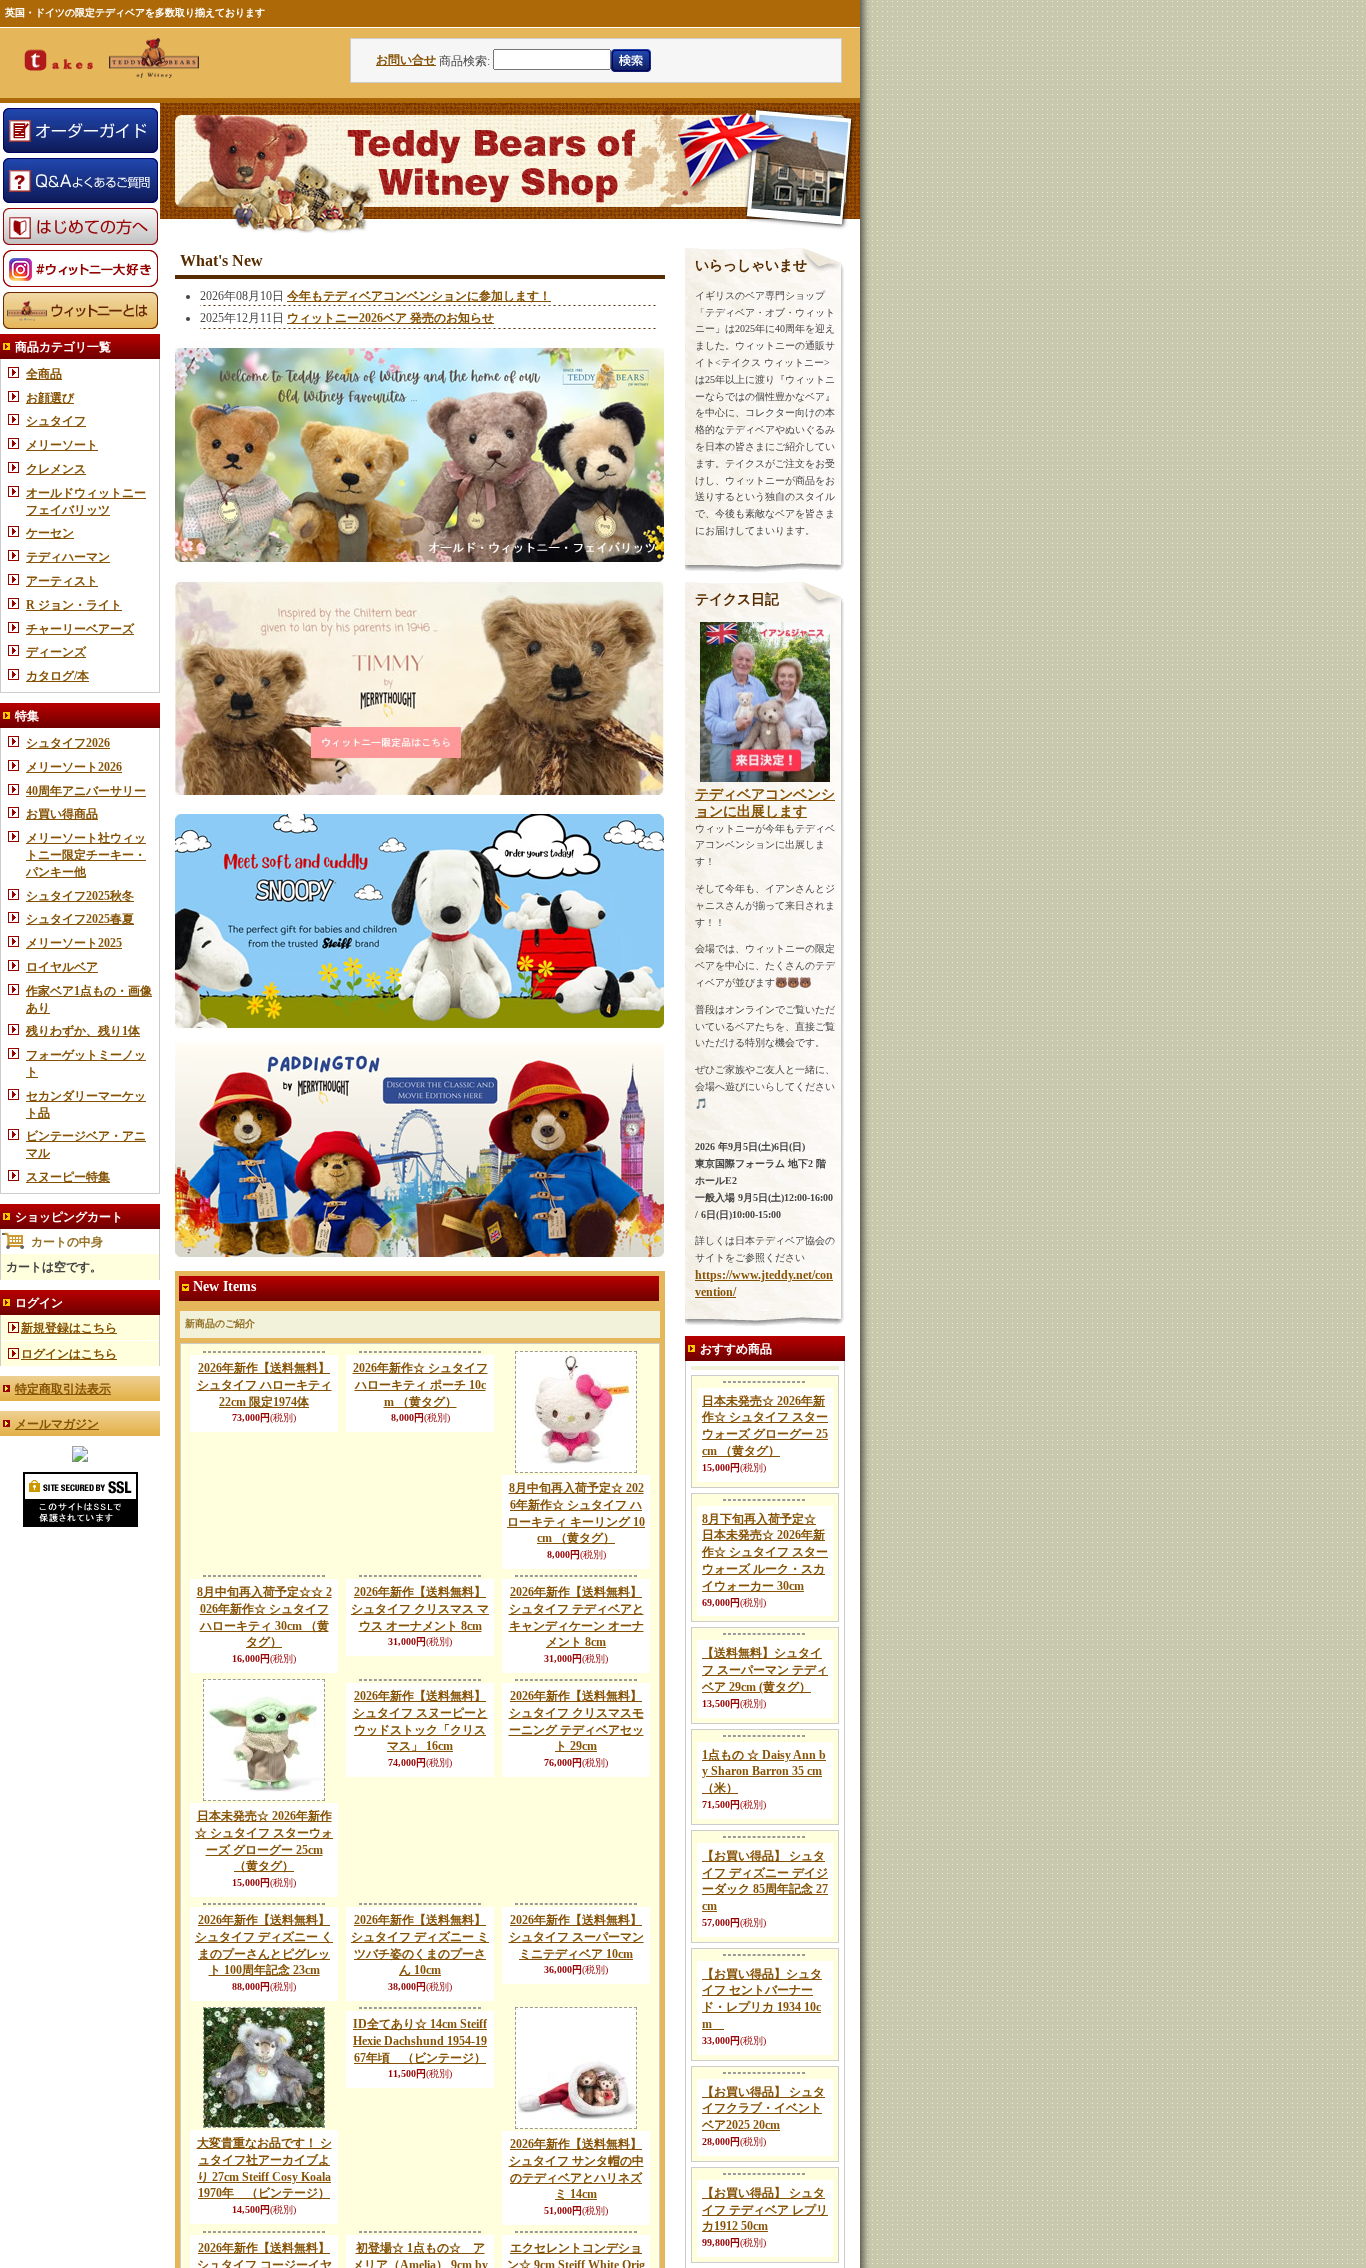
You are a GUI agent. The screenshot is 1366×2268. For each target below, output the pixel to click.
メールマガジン (57, 1424)
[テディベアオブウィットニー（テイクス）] (80, 1458)
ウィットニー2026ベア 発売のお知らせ (390, 318)
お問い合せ (406, 60)
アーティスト (62, 581)
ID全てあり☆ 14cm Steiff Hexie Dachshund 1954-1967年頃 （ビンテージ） (420, 2144)
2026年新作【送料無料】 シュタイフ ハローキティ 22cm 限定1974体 (264, 1385)
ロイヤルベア (62, 967)
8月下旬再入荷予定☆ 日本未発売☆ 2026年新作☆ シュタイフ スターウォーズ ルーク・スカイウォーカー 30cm (765, 1712)
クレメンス (56, 469)
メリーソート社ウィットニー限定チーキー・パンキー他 (86, 855)
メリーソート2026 (74, 767)
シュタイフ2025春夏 (80, 919)
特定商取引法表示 (63, 1389)
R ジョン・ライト (74, 605)
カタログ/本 (57, 676)
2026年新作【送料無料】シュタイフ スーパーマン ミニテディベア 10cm (576, 2040)
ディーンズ (56, 652)
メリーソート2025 (74, 943)
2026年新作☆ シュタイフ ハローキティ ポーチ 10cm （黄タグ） (420, 1385)
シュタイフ (56, 421)
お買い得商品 (62, 814)
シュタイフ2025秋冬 (80, 896)
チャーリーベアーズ (80, 629)
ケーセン (50, 533)
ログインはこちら (69, 1354)
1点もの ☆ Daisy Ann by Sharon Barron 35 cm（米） (764, 1932)
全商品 (44, 374)
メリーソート (62, 445)
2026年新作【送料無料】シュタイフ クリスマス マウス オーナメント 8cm (420, 1729)
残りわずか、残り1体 (83, 1031)
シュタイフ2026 (68, 743)
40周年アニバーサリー (86, 791)
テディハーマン (68, 557)
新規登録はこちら (69, 1328)
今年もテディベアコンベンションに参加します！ (419, 296)
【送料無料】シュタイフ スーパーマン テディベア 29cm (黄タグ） (765, 1830)
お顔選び (50, 398)
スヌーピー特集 (68, 1177)
